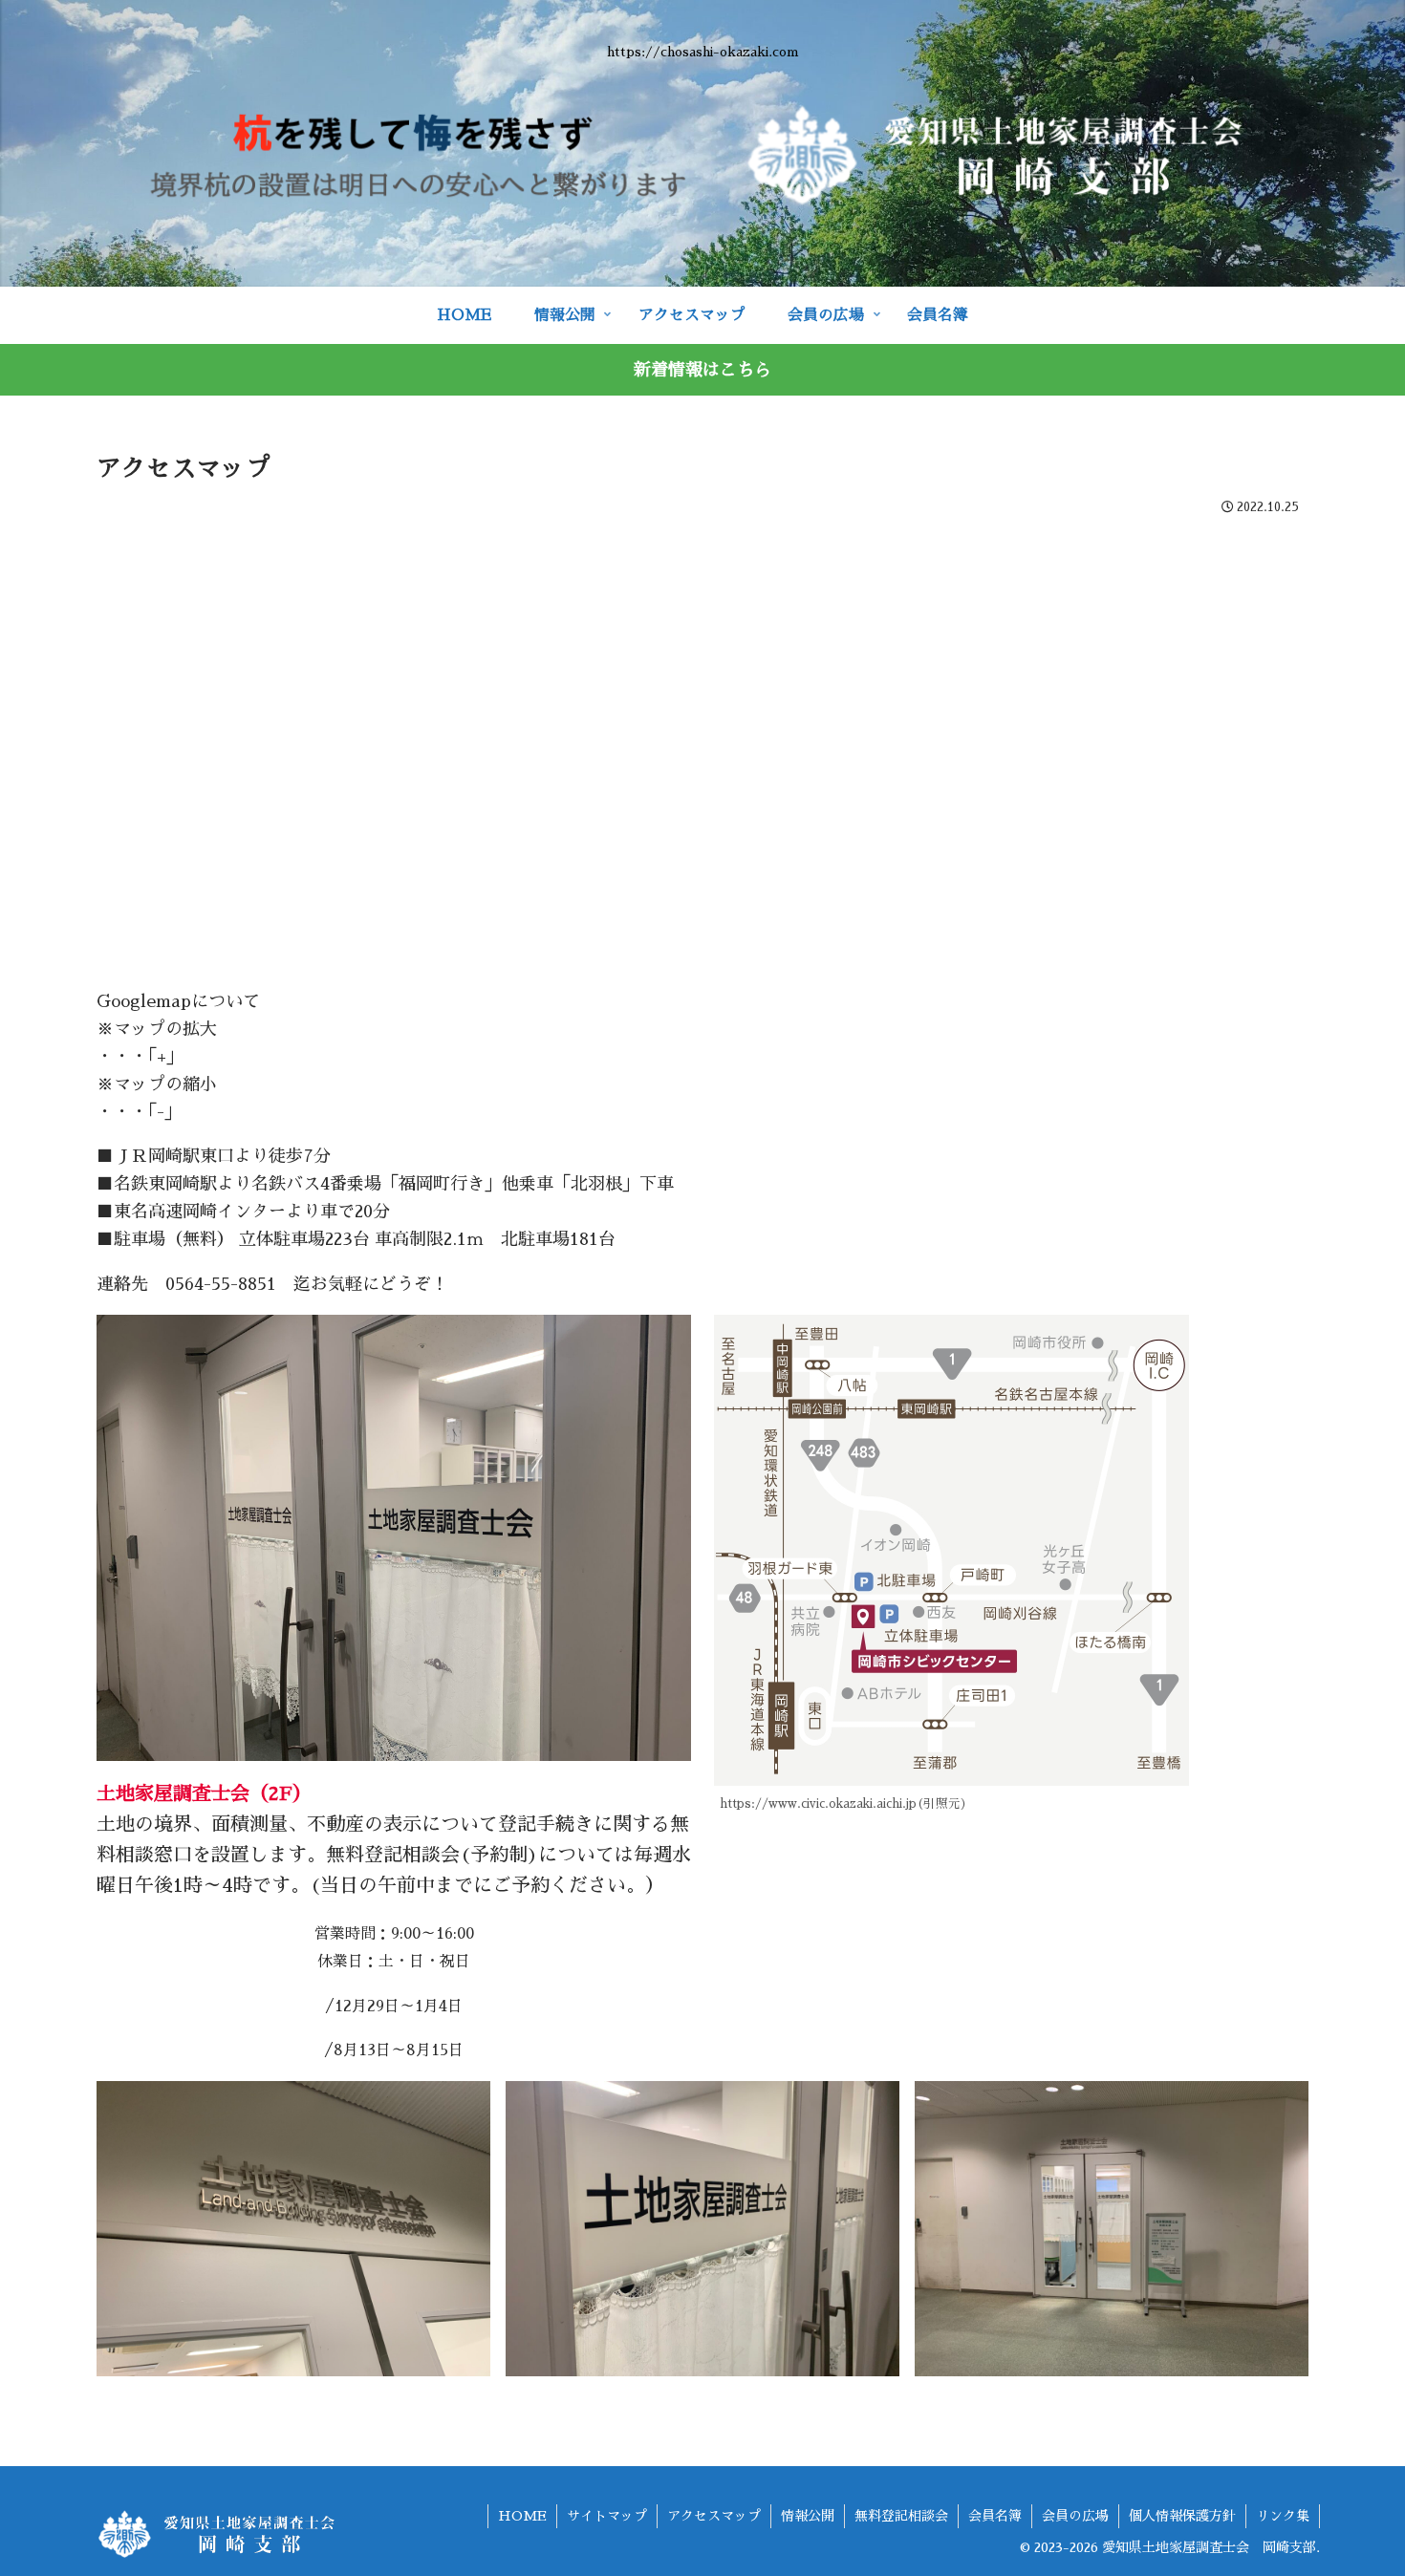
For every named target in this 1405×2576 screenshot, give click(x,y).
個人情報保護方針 (1182, 2516)
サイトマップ (607, 2516)
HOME (522, 2516)
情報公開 (808, 2516)
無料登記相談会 (901, 2516)
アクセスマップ (714, 2516)
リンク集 (1283, 2516)
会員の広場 (1075, 2516)
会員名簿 (995, 2516)
